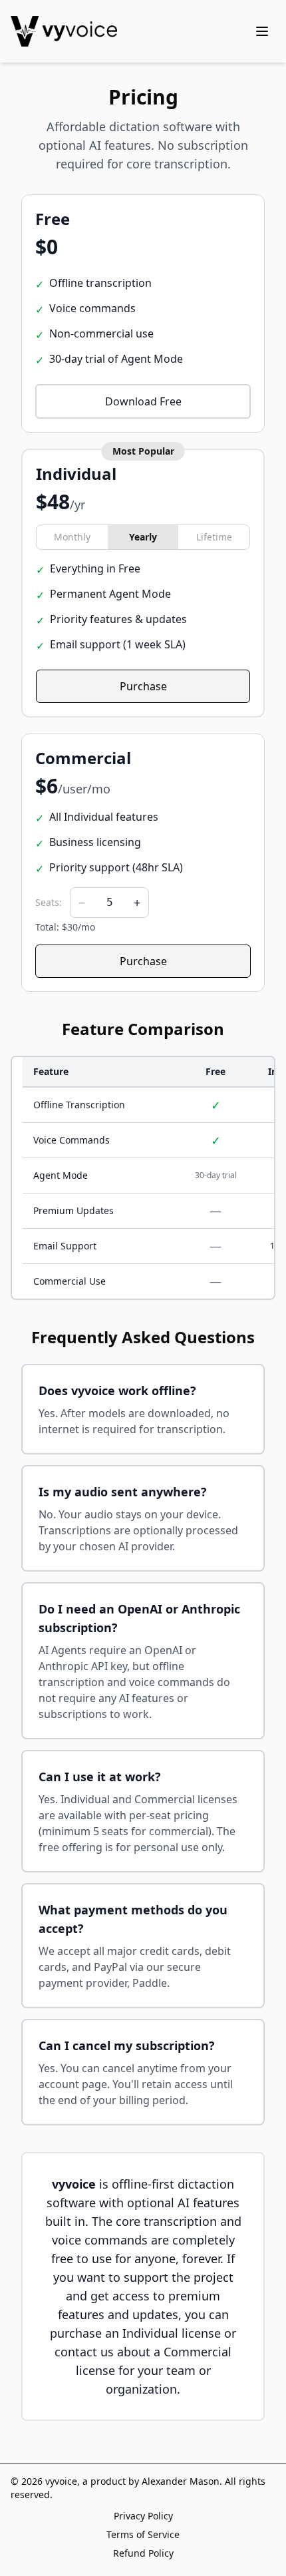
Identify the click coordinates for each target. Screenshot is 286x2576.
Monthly (72, 537)
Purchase (143, 686)
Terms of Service (143, 2534)
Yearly (143, 537)
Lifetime (214, 537)
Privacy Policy (143, 2516)
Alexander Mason (181, 2481)
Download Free (143, 401)
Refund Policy (143, 2553)
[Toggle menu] (262, 31)
